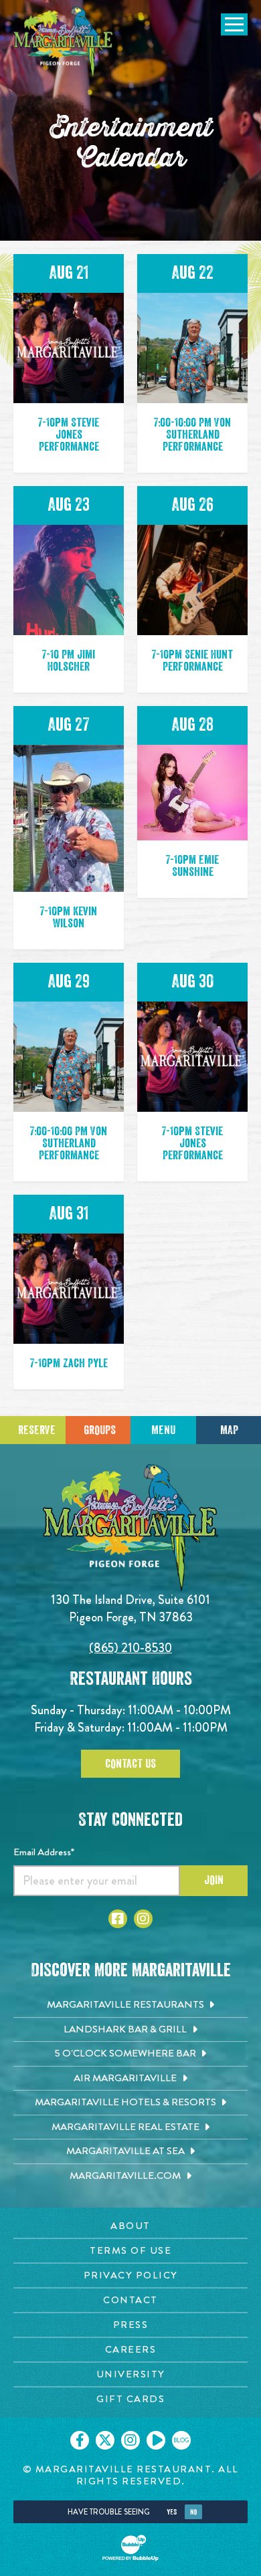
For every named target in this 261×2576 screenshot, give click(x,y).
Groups (100, 1430)
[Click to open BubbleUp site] (130, 2548)
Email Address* (44, 1852)
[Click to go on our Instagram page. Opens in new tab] (130, 2440)
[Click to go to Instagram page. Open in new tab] (143, 1919)
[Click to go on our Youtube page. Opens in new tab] (156, 2440)
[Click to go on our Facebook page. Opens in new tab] (80, 2440)
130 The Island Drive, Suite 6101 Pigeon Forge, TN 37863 (130, 1608)
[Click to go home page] (64, 43)
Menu (163, 1430)
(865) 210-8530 (130, 1648)
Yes (172, 2512)
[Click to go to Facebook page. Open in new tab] (118, 1919)
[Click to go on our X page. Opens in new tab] (105, 2440)
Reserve (37, 1430)
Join (214, 1880)
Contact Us (130, 1764)
